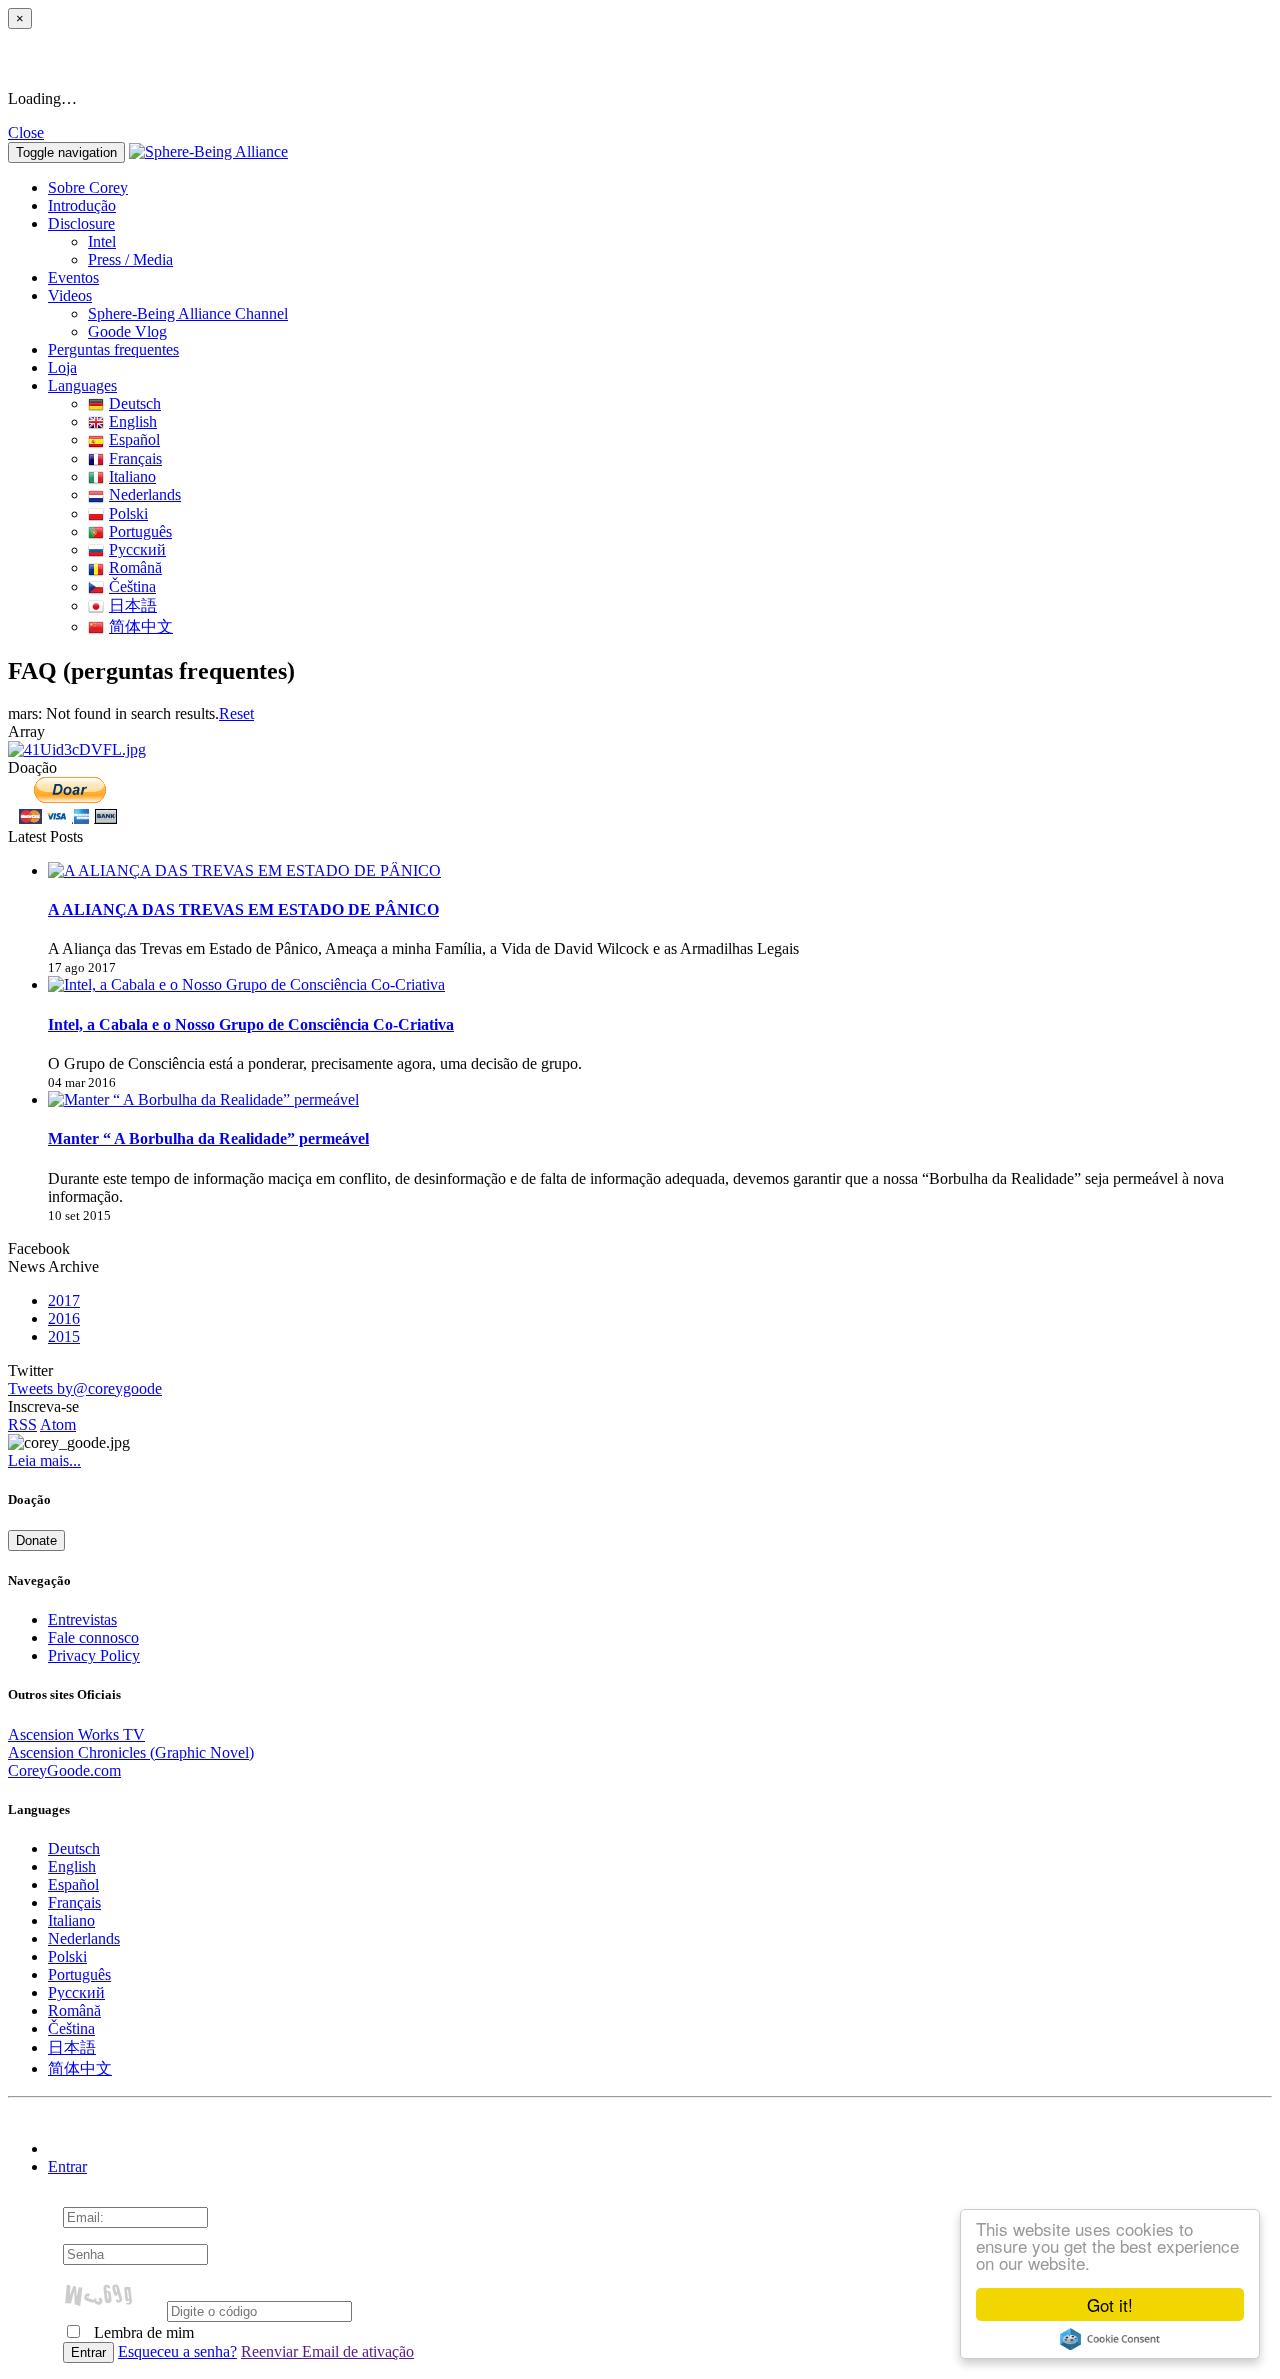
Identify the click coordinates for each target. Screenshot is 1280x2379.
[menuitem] (680, 242)
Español (134, 439)
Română (135, 567)
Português (140, 531)
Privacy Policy (94, 1655)
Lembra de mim (142, 2332)
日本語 (133, 605)
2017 (64, 1300)
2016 (64, 1318)
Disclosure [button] (81, 223)
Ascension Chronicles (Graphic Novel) (131, 1752)
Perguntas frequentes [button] (113, 349)
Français (135, 458)
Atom (58, 1424)
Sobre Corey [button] (88, 187)
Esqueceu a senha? (177, 2351)
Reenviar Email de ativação (327, 2351)
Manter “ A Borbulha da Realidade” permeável (208, 1138)
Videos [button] (70, 295)
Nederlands (145, 494)
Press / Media (130, 259)
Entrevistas (82, 1619)
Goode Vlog (127, 331)
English (133, 421)
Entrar (67, 2166)
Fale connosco (93, 1637)
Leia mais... (44, 1460)
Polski (128, 513)
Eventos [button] (73, 277)
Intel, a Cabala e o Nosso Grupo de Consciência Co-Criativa (251, 1024)
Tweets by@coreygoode (85, 1388)
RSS (22, 1424)
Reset (236, 713)
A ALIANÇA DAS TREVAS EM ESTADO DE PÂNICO (243, 909)
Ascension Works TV (76, 1734)
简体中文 (141, 626)
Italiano (132, 476)
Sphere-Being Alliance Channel (188, 313)
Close (26, 132)
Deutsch (135, 403)
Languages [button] (82, 385)
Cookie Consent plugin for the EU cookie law (1110, 2339)
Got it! (1110, 2304)
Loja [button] (62, 367)
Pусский (137, 549)
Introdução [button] (82, 205)
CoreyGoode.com (64, 1770)
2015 (64, 1336)
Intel (102, 241)
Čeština (132, 586)
